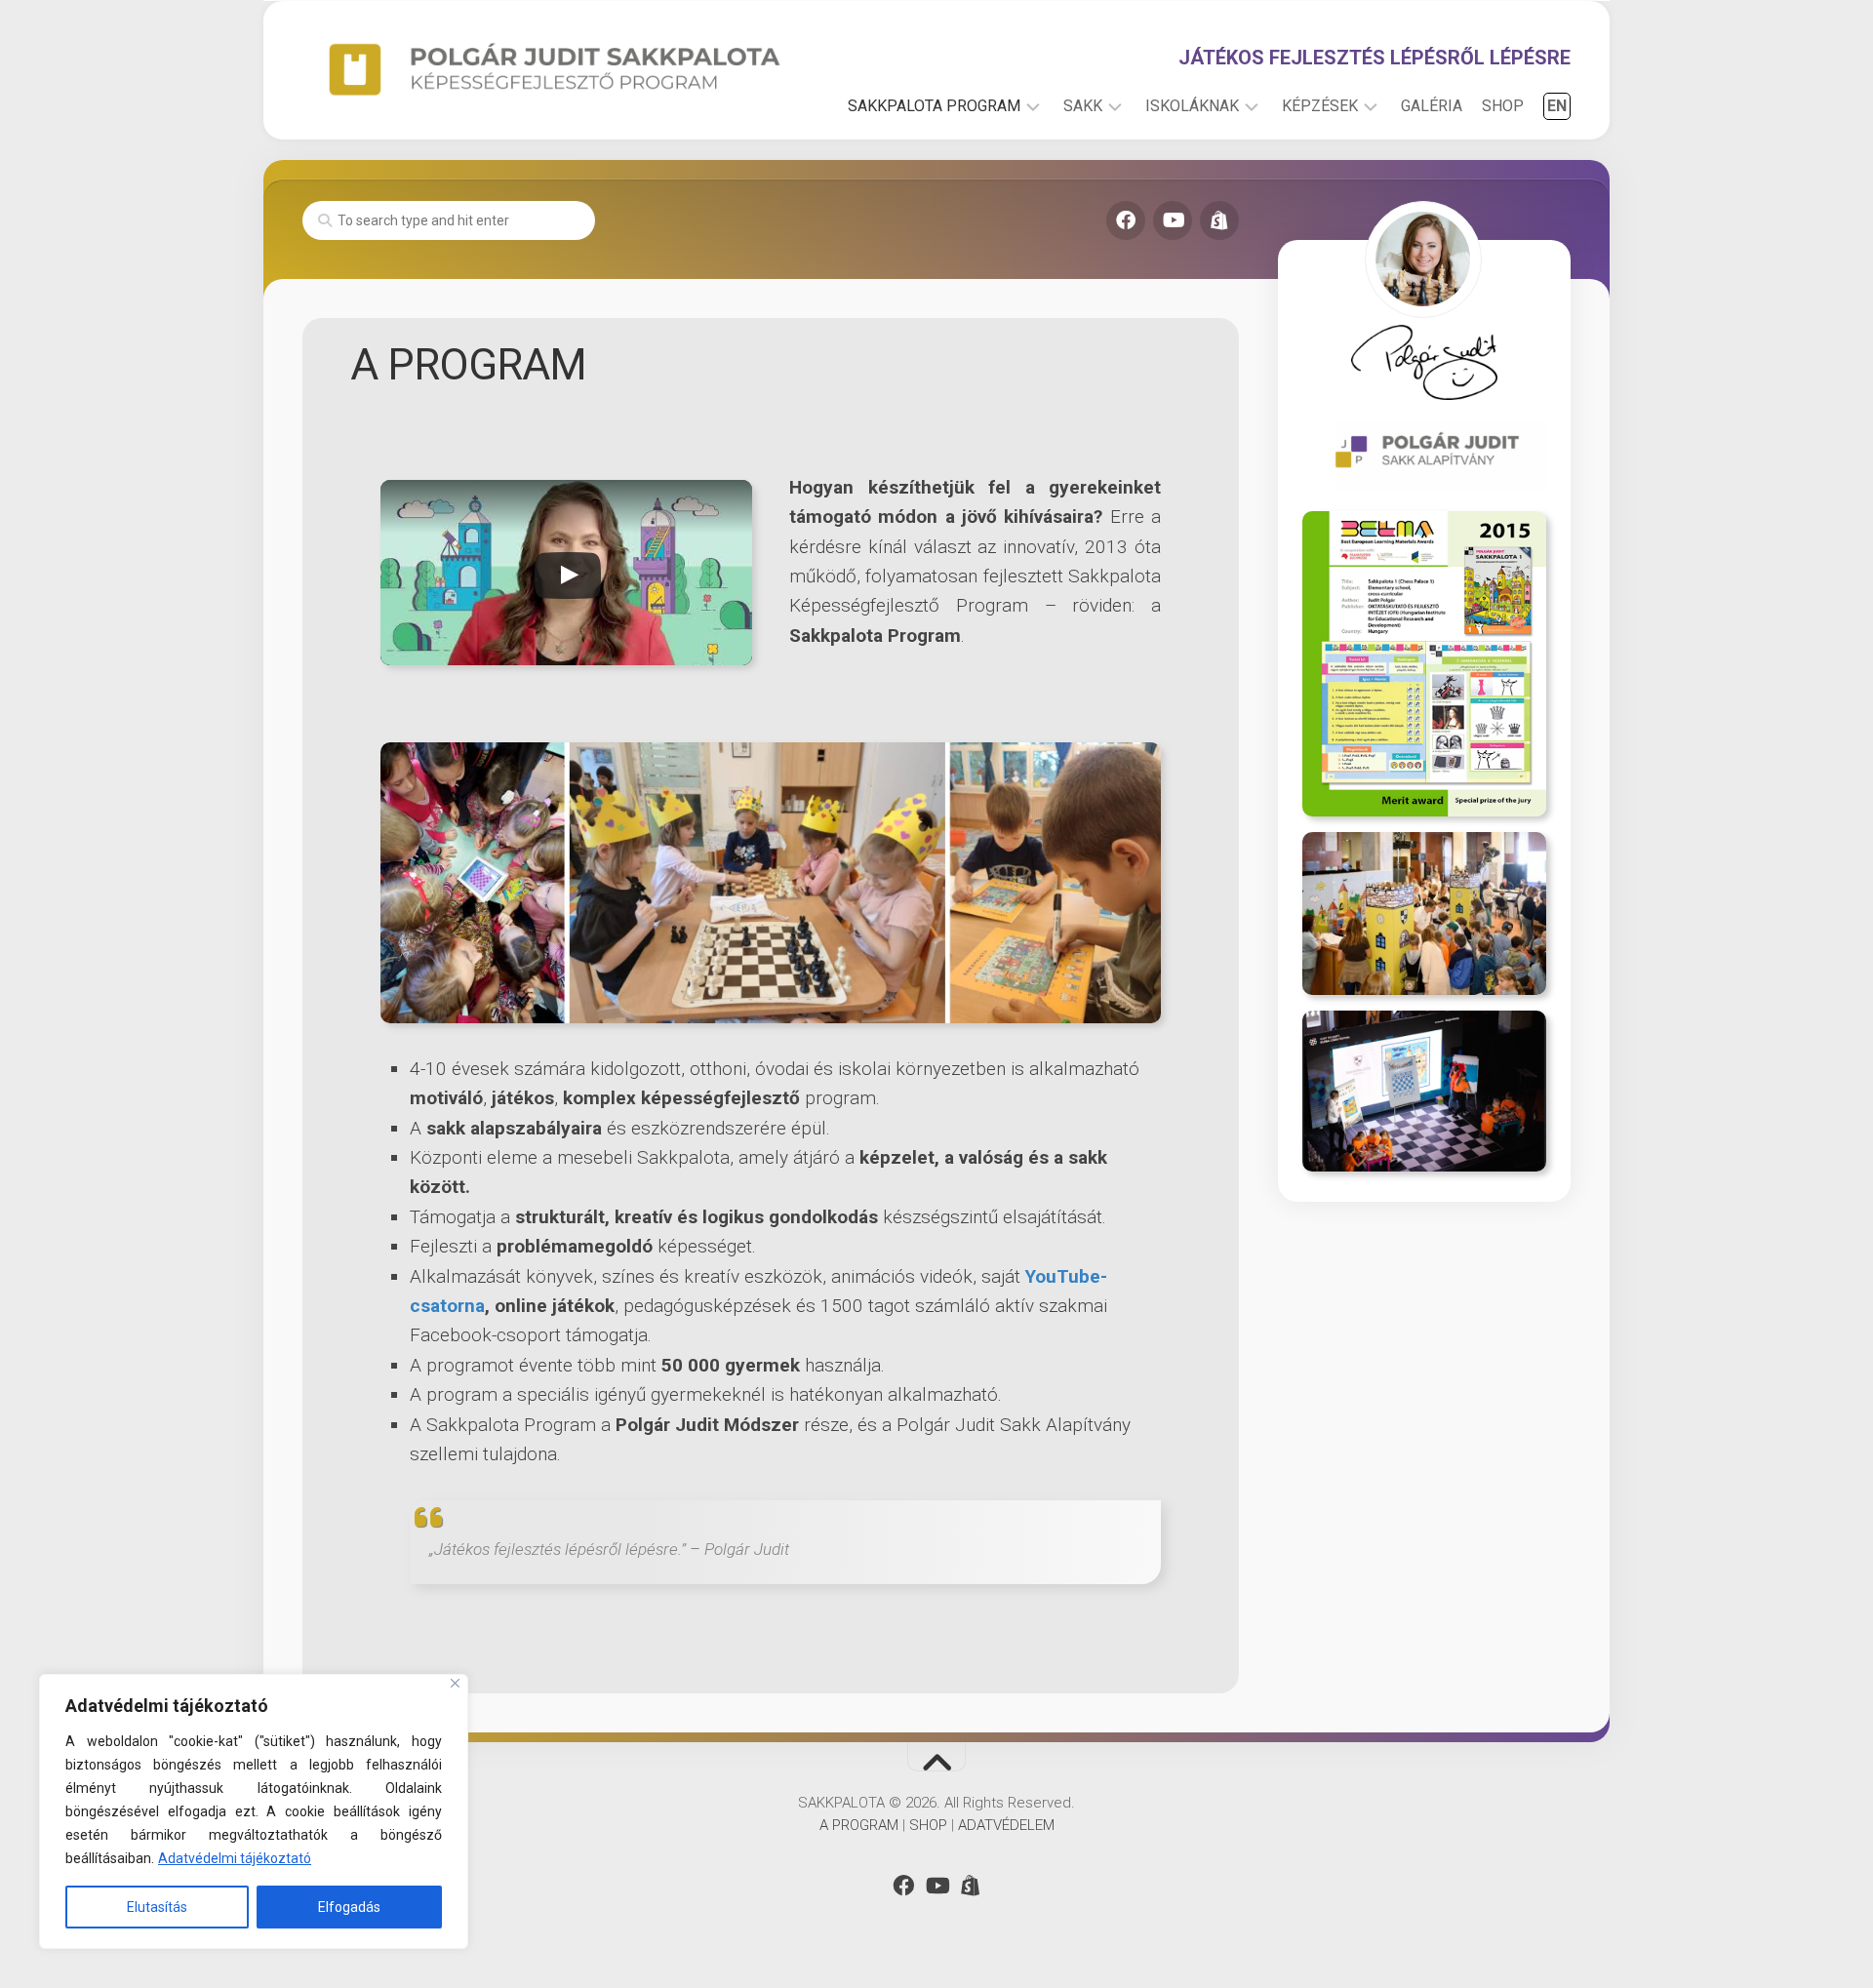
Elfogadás (349, 1907)
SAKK (1083, 106)
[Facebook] (1126, 220)
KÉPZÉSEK (1320, 106)
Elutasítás (157, 1907)
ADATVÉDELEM (1006, 1825)
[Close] (455, 1683)
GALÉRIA (1432, 106)
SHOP (1503, 106)
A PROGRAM (859, 1825)
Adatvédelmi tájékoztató (235, 1858)
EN (1557, 106)
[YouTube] (1173, 220)
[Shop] (1219, 220)
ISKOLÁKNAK (1192, 106)
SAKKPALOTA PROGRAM (934, 106)
